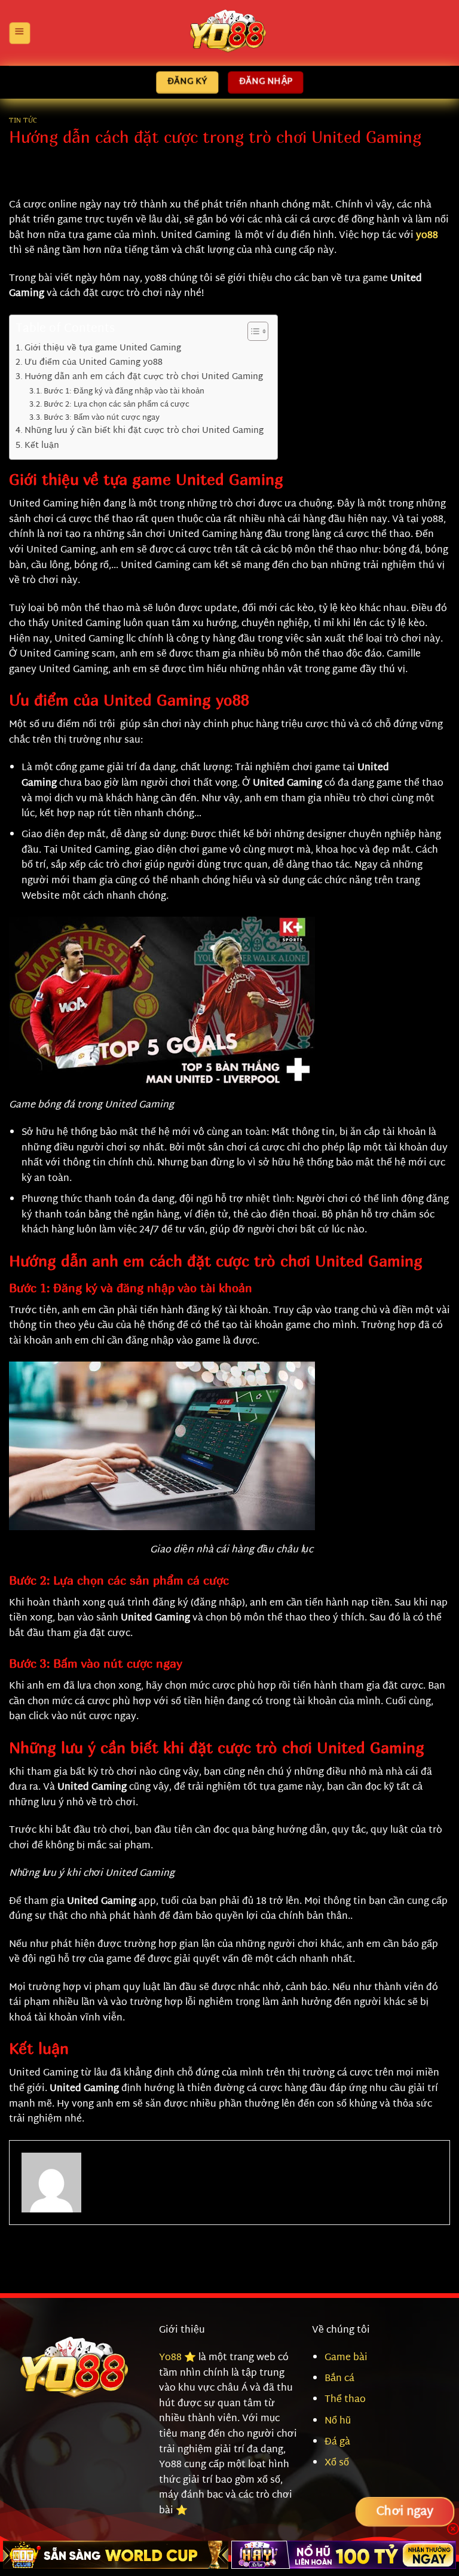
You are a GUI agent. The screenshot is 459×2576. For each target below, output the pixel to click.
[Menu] (19, 33)
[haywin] (344, 2555)
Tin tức (23, 120)
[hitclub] (116, 2555)
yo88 (427, 236)
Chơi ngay (405, 2512)
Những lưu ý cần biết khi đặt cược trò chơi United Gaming (144, 431)
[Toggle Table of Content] (252, 331)
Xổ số (337, 2463)
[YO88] (229, 33)
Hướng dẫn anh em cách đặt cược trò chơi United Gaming (145, 377)
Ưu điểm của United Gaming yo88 (94, 363)
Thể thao (345, 2400)
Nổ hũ (338, 2421)
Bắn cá (339, 2379)
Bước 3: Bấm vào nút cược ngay (102, 418)
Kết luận (42, 446)
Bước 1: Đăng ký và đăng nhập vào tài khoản (125, 392)
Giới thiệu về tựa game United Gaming (104, 348)
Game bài (346, 2358)
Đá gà (337, 2442)
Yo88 (170, 2358)
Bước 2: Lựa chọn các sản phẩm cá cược (117, 405)
